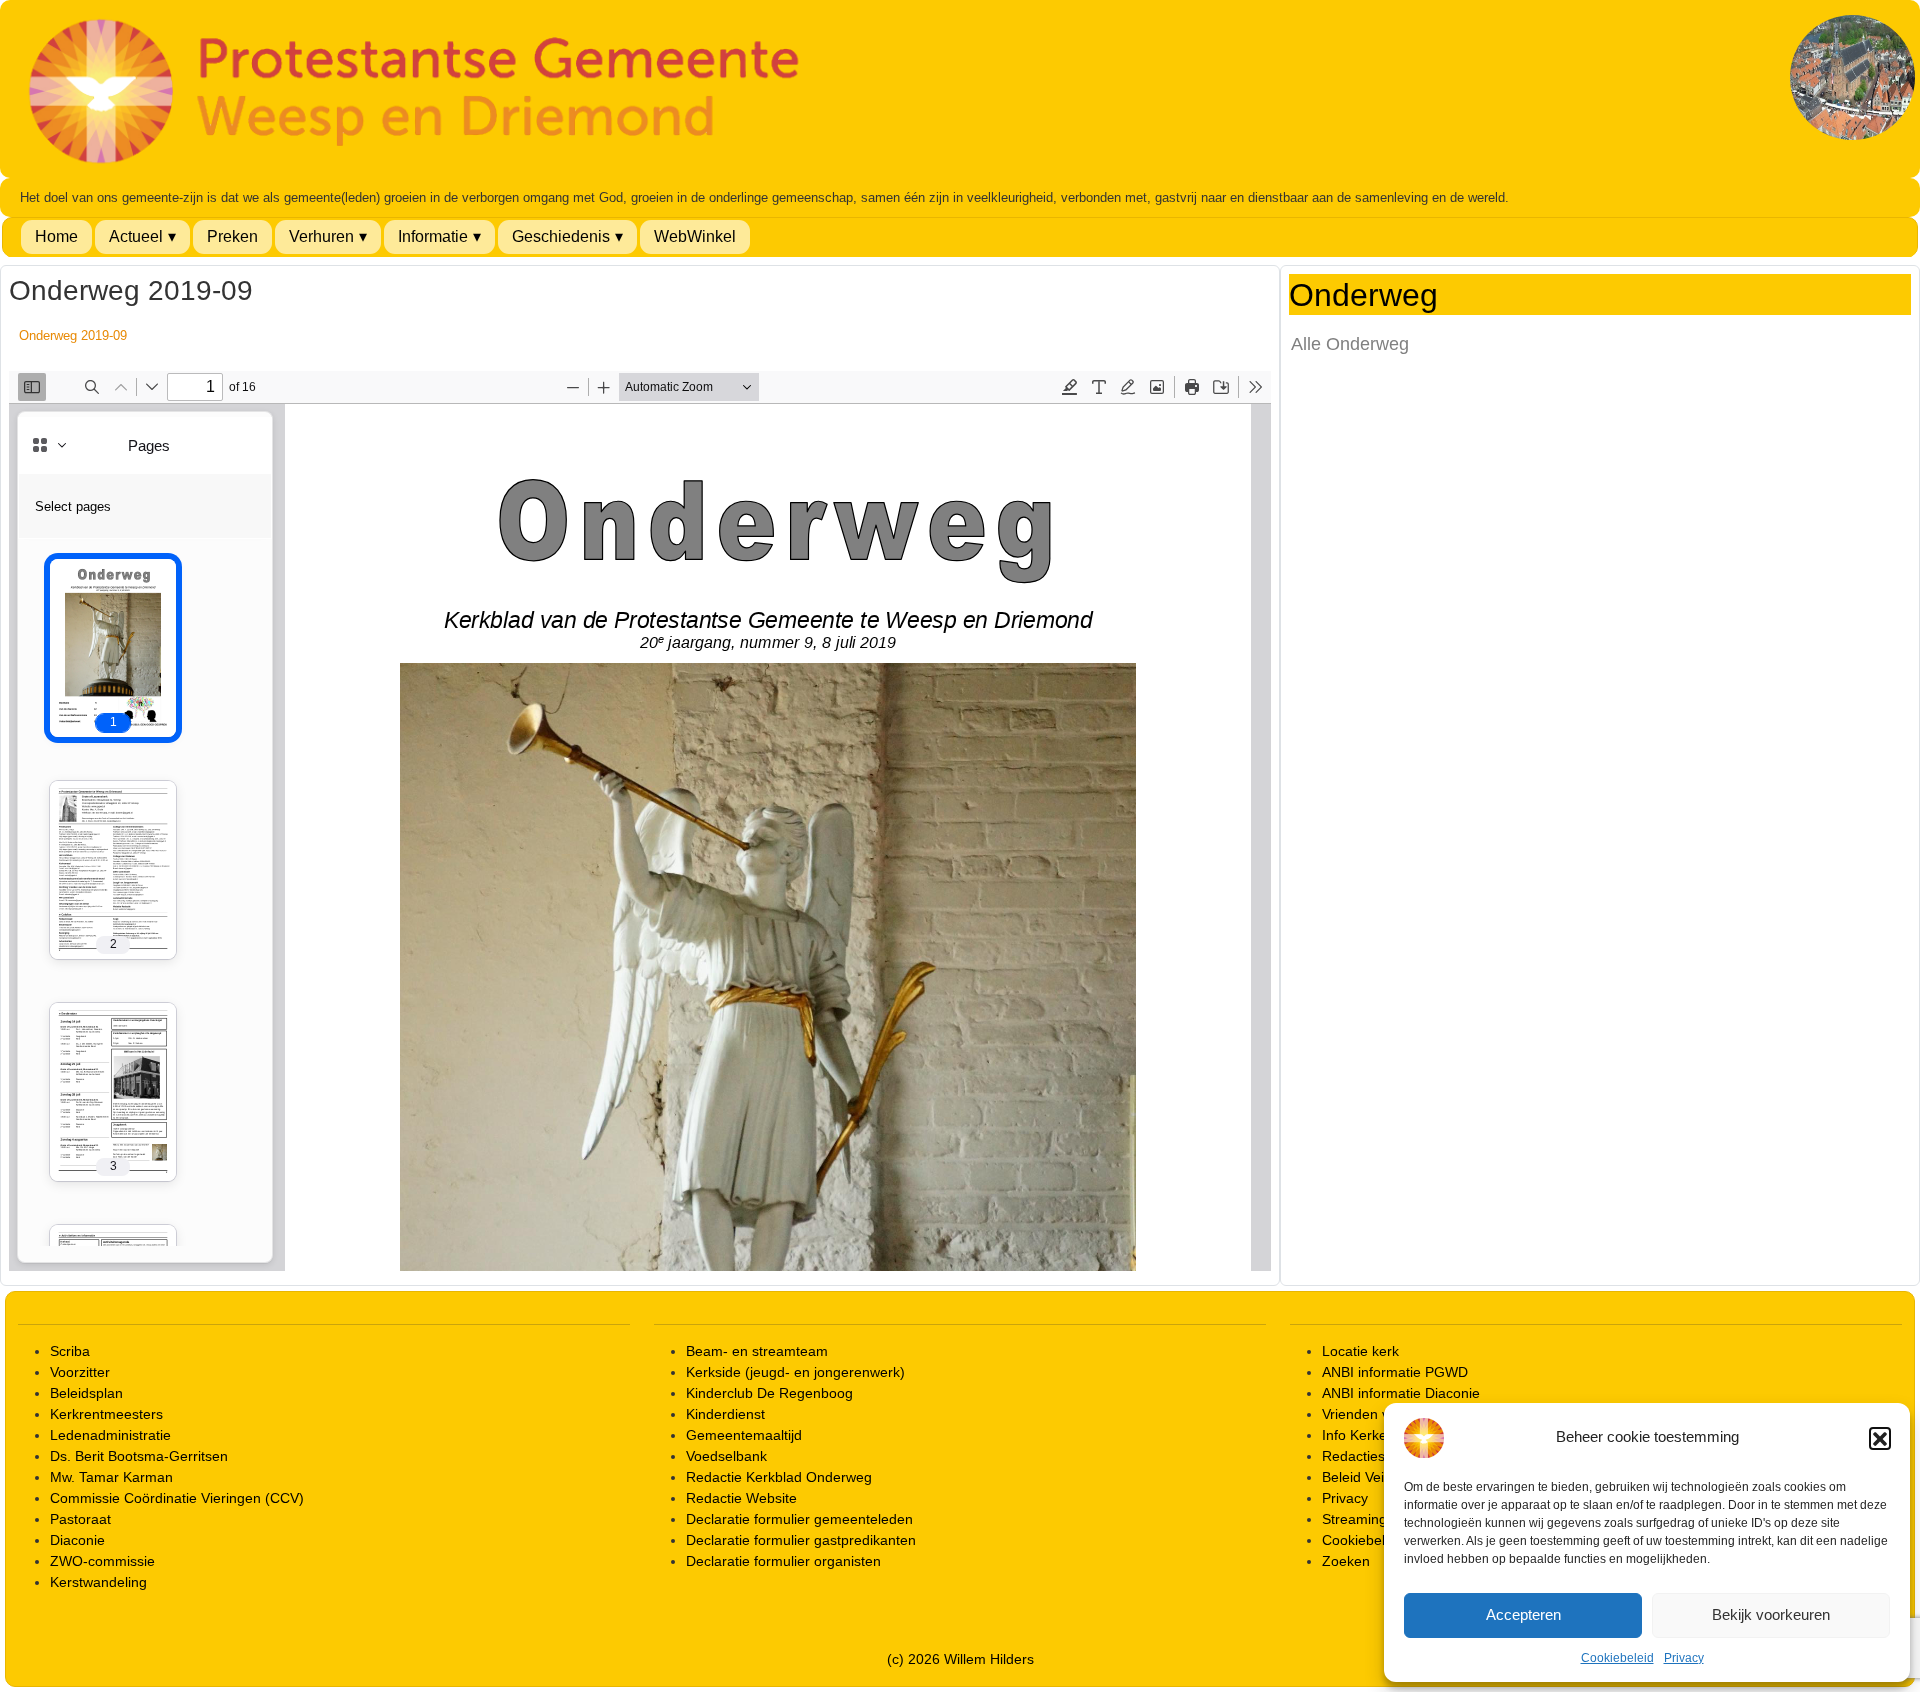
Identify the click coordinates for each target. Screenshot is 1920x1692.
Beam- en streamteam (757, 1351)
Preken (232, 236)
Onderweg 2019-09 (73, 335)
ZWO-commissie (102, 1561)
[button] (1880, 1438)
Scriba (70, 1351)
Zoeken (1346, 1561)
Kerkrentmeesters (106, 1414)
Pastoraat (80, 1519)
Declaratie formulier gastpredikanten (801, 1540)
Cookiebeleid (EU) (1379, 1540)
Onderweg (1363, 296)
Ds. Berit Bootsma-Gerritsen (139, 1456)
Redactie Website (741, 1498)
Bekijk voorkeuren (1771, 1614)
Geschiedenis (561, 236)
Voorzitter (80, 1372)
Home (56, 236)
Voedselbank (726, 1456)
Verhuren (321, 236)
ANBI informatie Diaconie (1401, 1393)
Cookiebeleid (1617, 1658)
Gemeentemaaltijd (744, 1435)
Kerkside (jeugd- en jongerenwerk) (795, 1372)
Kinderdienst (725, 1414)
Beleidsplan (86, 1393)
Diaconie (77, 1540)
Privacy (1684, 1658)
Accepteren (1523, 1614)
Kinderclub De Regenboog (769, 1393)
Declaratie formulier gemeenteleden (799, 1519)
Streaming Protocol (1382, 1519)
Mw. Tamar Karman (111, 1477)
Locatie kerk (1360, 1351)
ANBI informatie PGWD (1395, 1372)
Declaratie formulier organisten (783, 1561)
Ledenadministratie (110, 1435)
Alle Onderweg (1350, 344)
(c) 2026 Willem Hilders (960, 1659)
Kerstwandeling (98, 1582)
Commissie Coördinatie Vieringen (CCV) (177, 1498)
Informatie (433, 236)
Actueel (136, 236)
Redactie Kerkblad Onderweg (779, 1477)
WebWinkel (695, 236)
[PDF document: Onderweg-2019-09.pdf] (640, 821)
